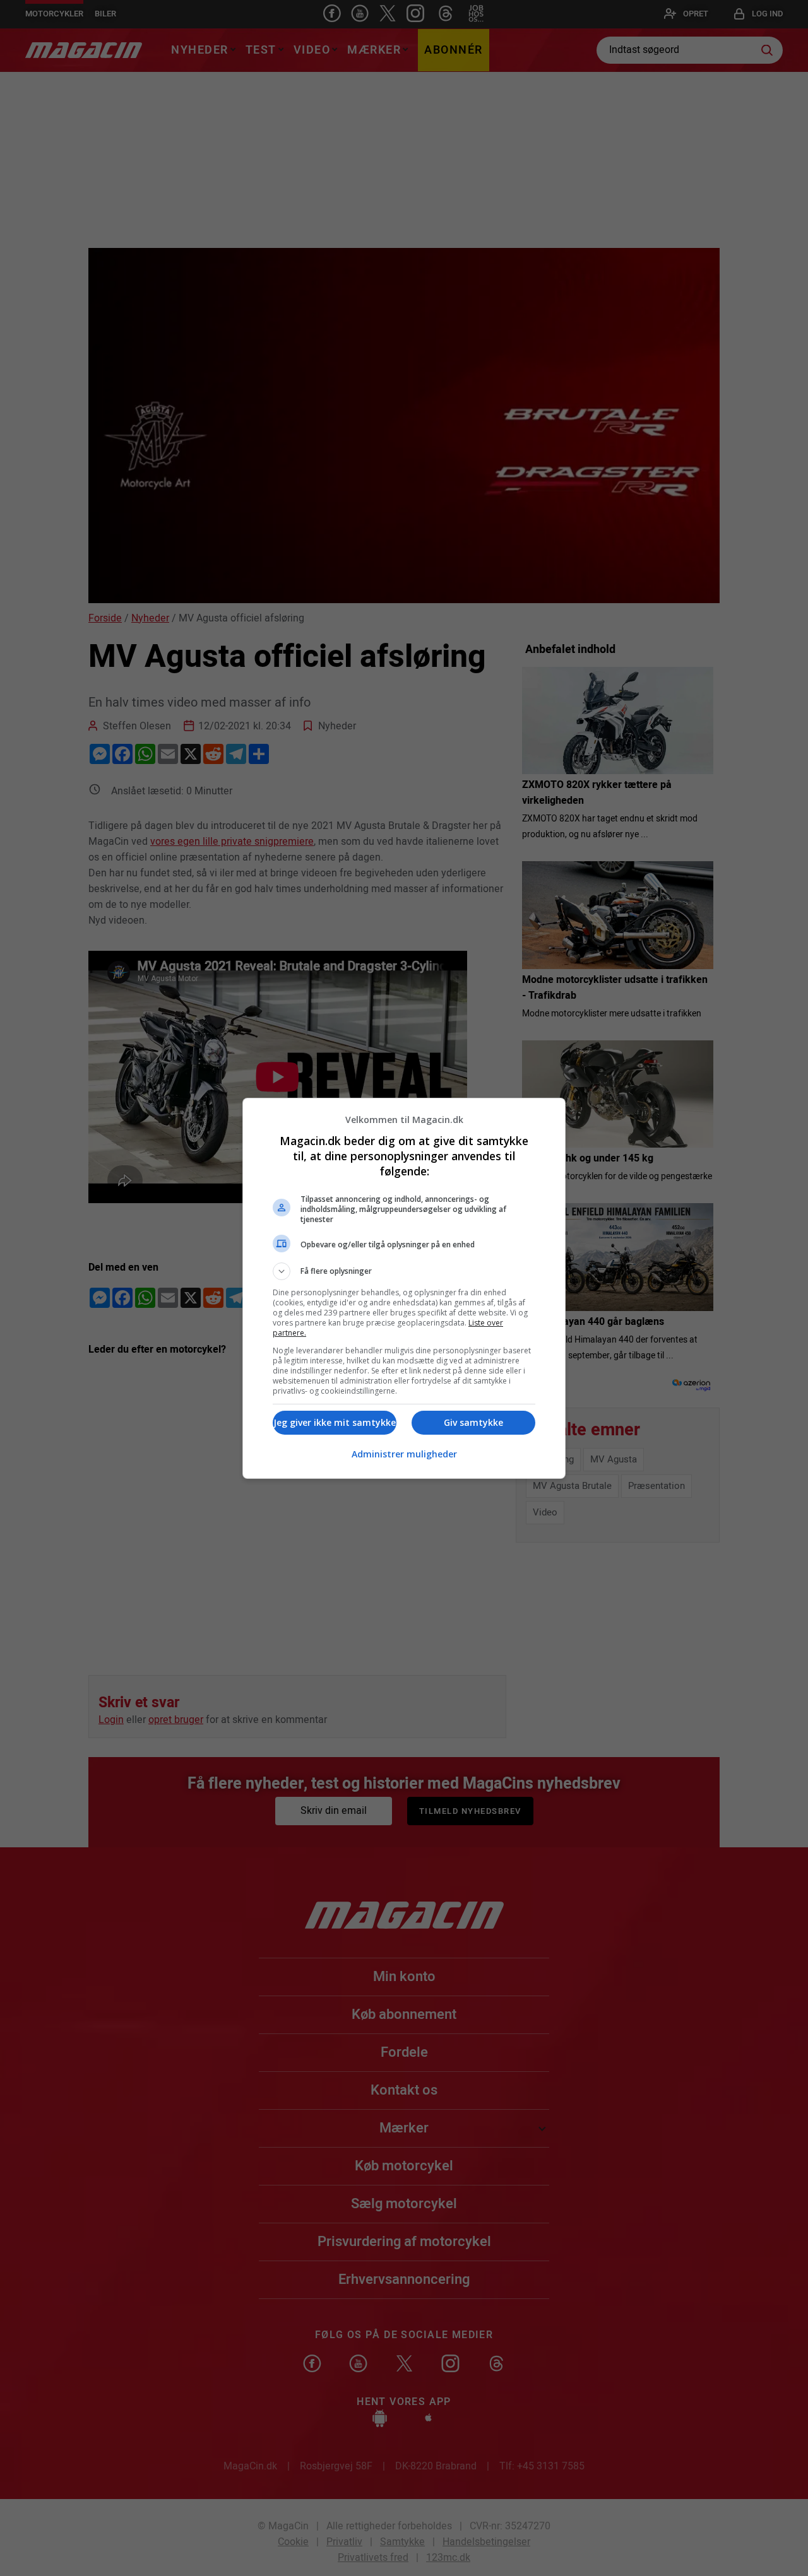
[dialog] (404, 1288)
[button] (404, 1271)
